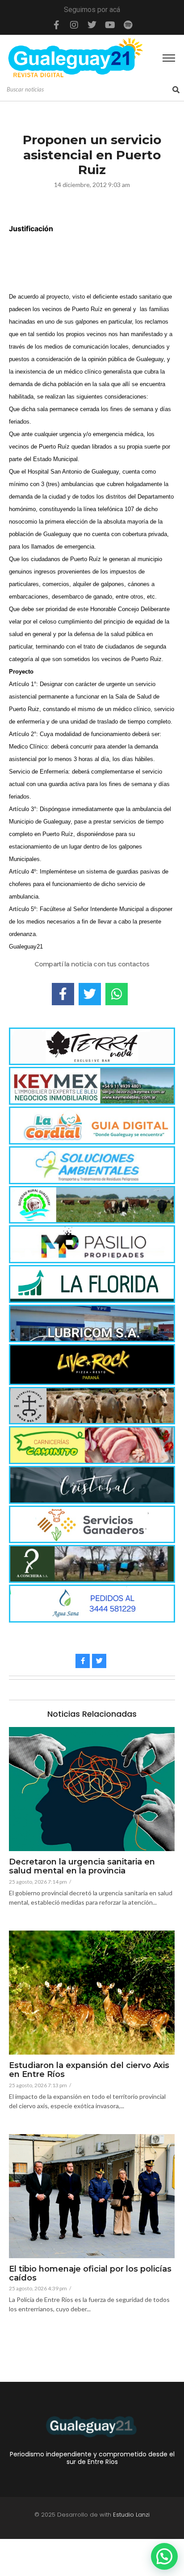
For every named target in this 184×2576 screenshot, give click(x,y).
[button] (164, 2556)
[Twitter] (92, 25)
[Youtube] (110, 25)
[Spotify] (128, 25)
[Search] (176, 90)
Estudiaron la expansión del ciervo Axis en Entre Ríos (89, 2070)
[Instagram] (74, 25)
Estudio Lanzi (131, 2515)
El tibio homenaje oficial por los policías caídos (90, 2274)
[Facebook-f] (56, 25)
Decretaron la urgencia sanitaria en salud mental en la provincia (82, 1867)
